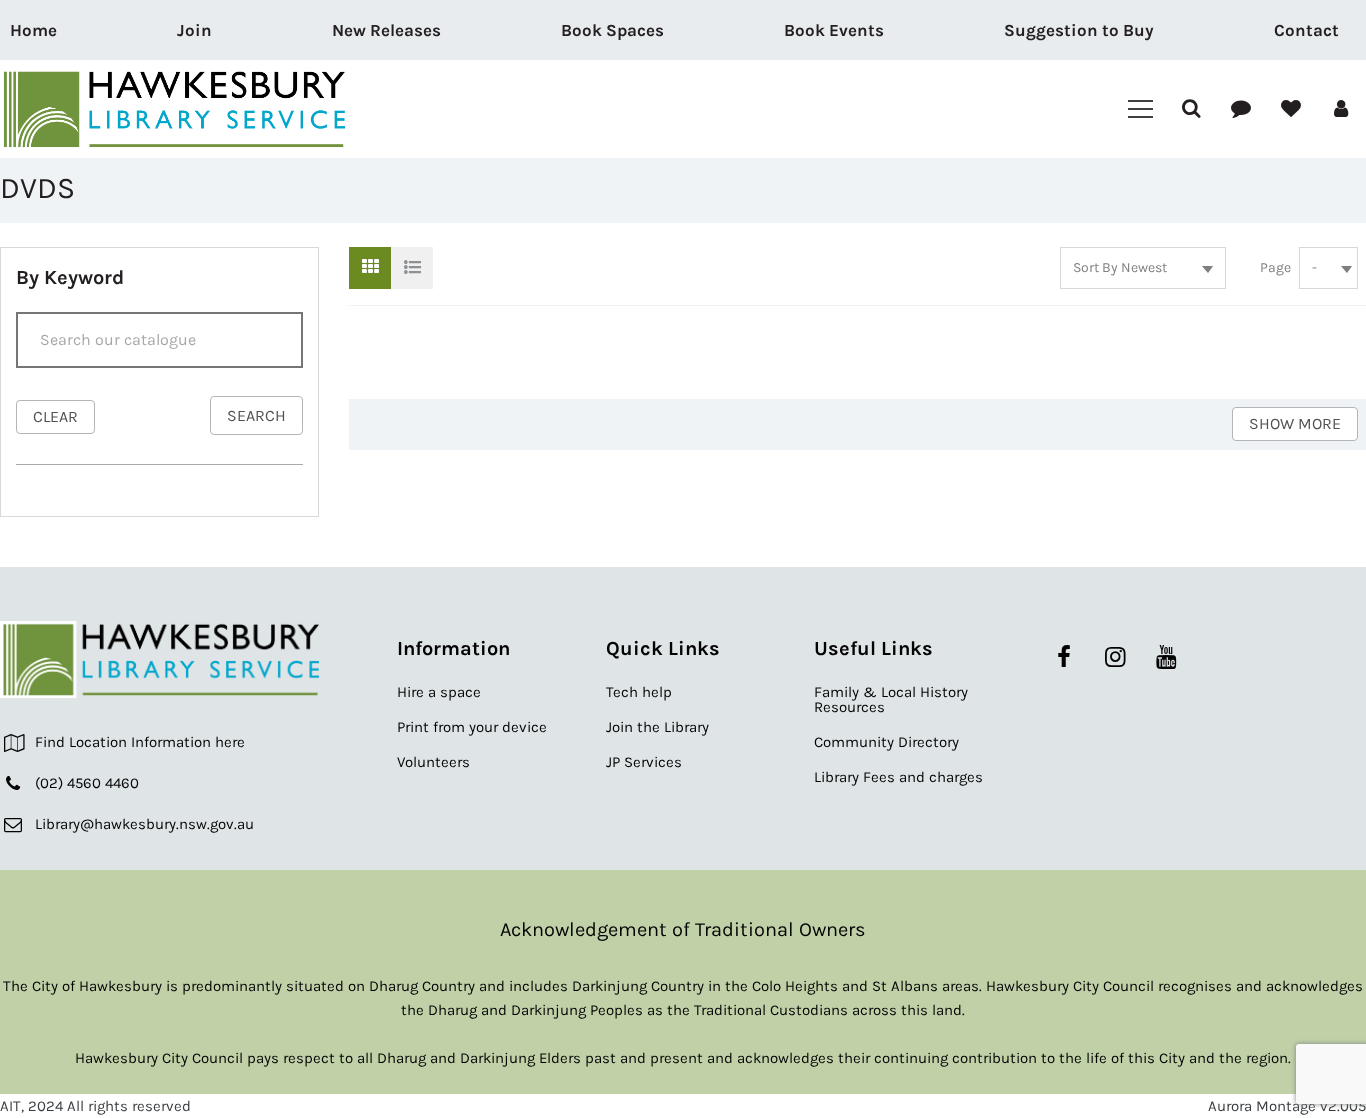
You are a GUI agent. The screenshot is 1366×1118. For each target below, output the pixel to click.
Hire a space (439, 692)
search (256, 415)
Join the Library (657, 727)
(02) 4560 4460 (87, 783)
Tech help (639, 692)
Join (194, 30)
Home (33, 30)
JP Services (644, 762)
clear (55, 416)
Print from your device (472, 727)
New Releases (386, 30)
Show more (1295, 423)
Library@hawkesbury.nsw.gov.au (144, 824)
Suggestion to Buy (1079, 30)
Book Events (834, 30)
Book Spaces (612, 30)
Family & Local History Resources (891, 699)
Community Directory (886, 742)
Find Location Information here (140, 742)
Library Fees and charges (898, 777)
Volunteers (433, 762)
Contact (1306, 30)
